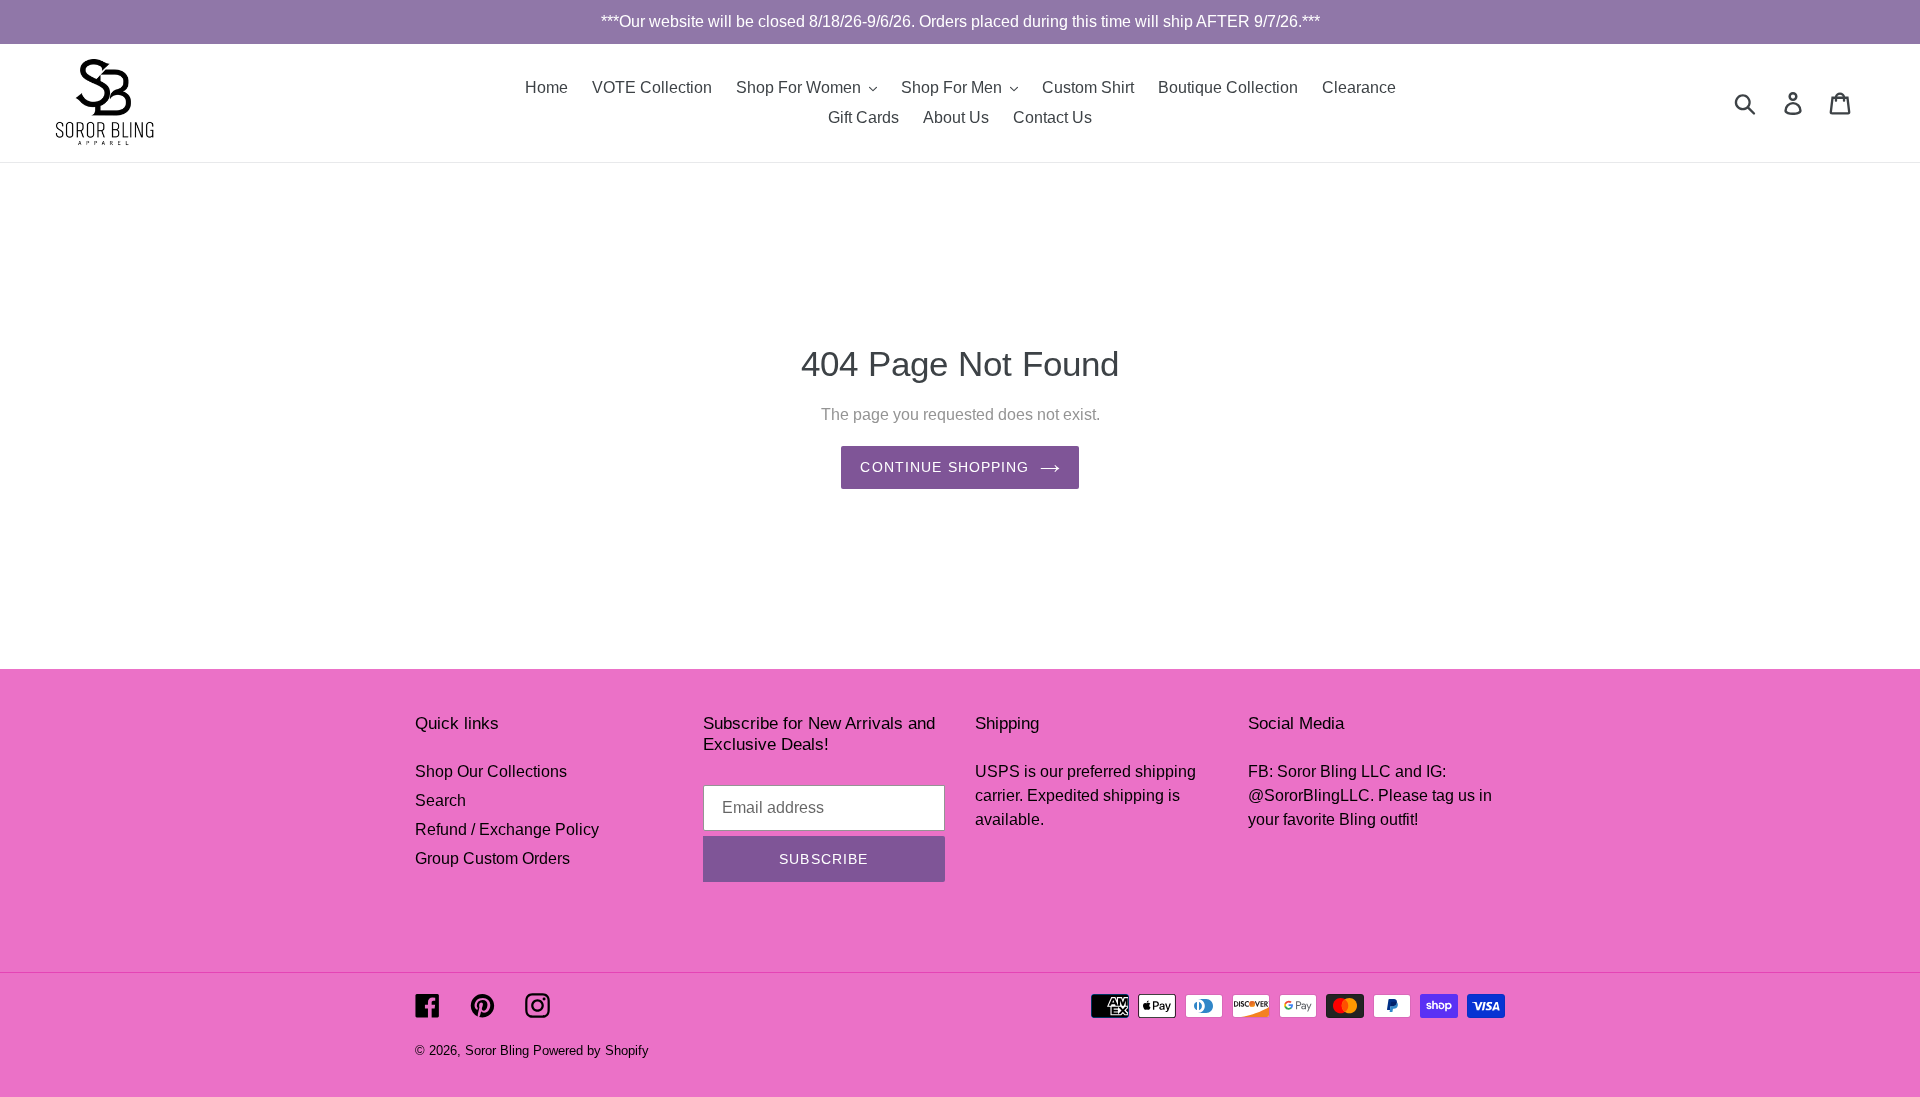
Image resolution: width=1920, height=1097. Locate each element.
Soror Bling (497, 1050)
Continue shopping (944, 467)
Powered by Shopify (591, 1050)
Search (440, 800)
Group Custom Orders (492, 858)
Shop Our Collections (491, 771)
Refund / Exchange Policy (507, 829)
